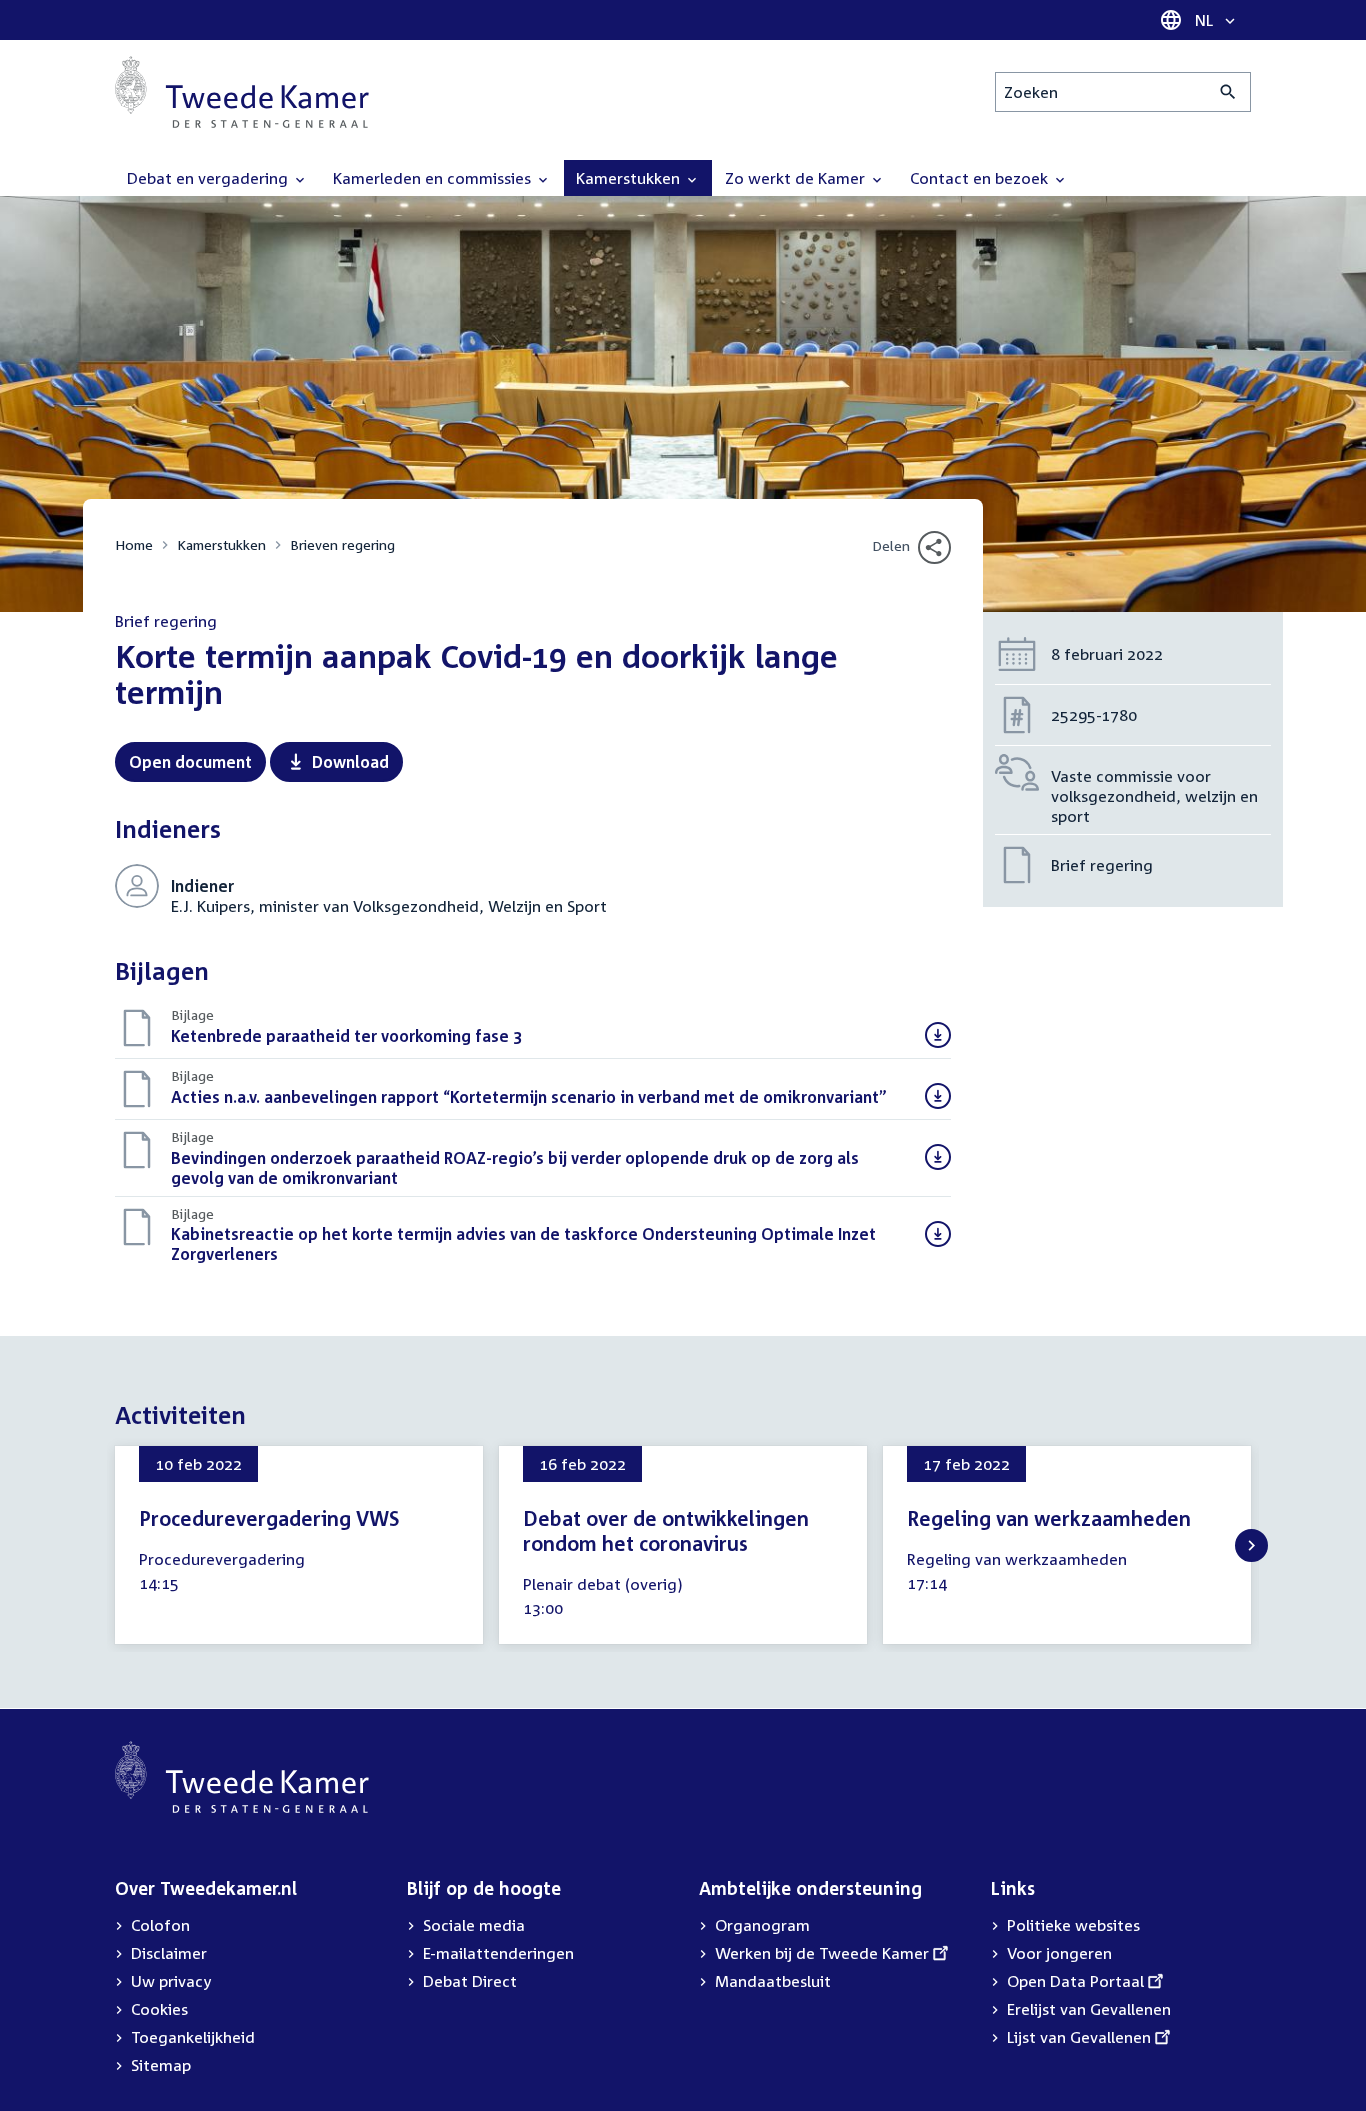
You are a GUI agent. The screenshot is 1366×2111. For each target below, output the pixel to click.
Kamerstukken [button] (630, 178)
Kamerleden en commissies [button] (434, 178)
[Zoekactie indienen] (1228, 92)
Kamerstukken (221, 544)
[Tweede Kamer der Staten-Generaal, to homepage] (242, 92)
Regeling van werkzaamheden (1049, 1518)
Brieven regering (342, 544)
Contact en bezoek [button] (981, 178)
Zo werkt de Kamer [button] (797, 178)
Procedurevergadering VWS (269, 1518)
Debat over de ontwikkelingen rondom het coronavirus (666, 1530)
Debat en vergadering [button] (209, 178)
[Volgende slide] (1251, 1545)
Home (134, 544)
